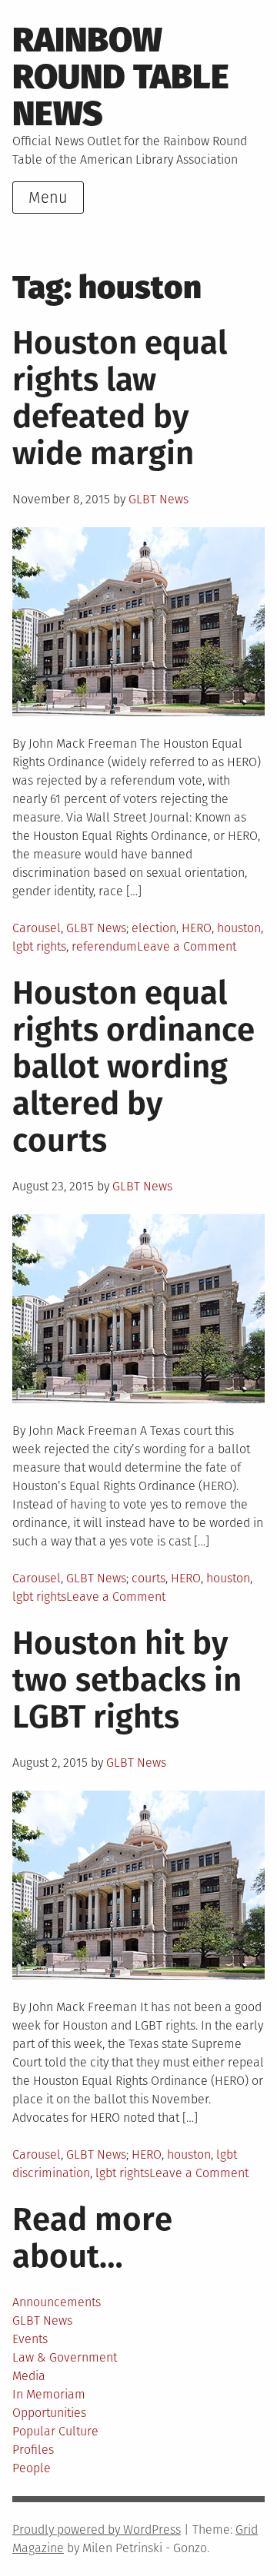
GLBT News (159, 499)
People (32, 2468)
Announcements (57, 2302)
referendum (104, 946)
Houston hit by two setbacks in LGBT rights (127, 1680)
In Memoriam (49, 2394)
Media (29, 2376)
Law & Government (65, 2357)
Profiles (33, 2450)
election (154, 928)
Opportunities (49, 2413)
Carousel (37, 928)
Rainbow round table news (121, 77)
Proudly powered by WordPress (97, 2530)
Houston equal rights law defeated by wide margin (120, 398)
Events (30, 2339)
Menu (48, 198)
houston (239, 928)
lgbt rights (39, 946)
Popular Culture (55, 2431)
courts (149, 1578)
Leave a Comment (187, 946)
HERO (197, 928)
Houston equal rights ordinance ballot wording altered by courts (133, 1067)
